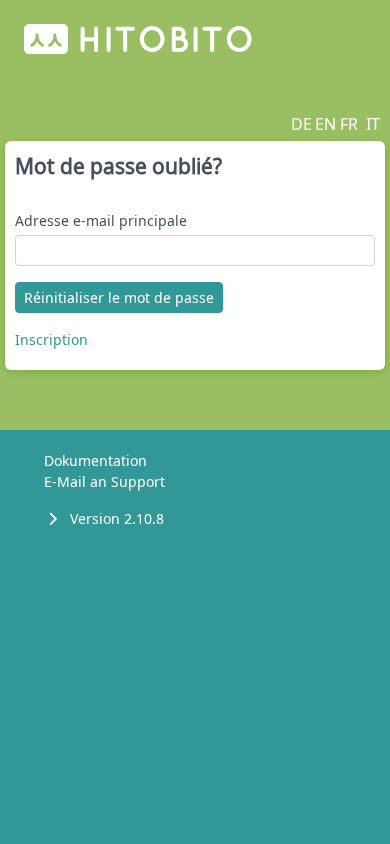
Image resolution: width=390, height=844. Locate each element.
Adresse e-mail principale (101, 220)
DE (301, 124)
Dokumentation (95, 460)
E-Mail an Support (104, 481)
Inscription (51, 339)
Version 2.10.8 (117, 518)
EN (325, 124)
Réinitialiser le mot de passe (119, 297)
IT (373, 124)
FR (349, 124)
